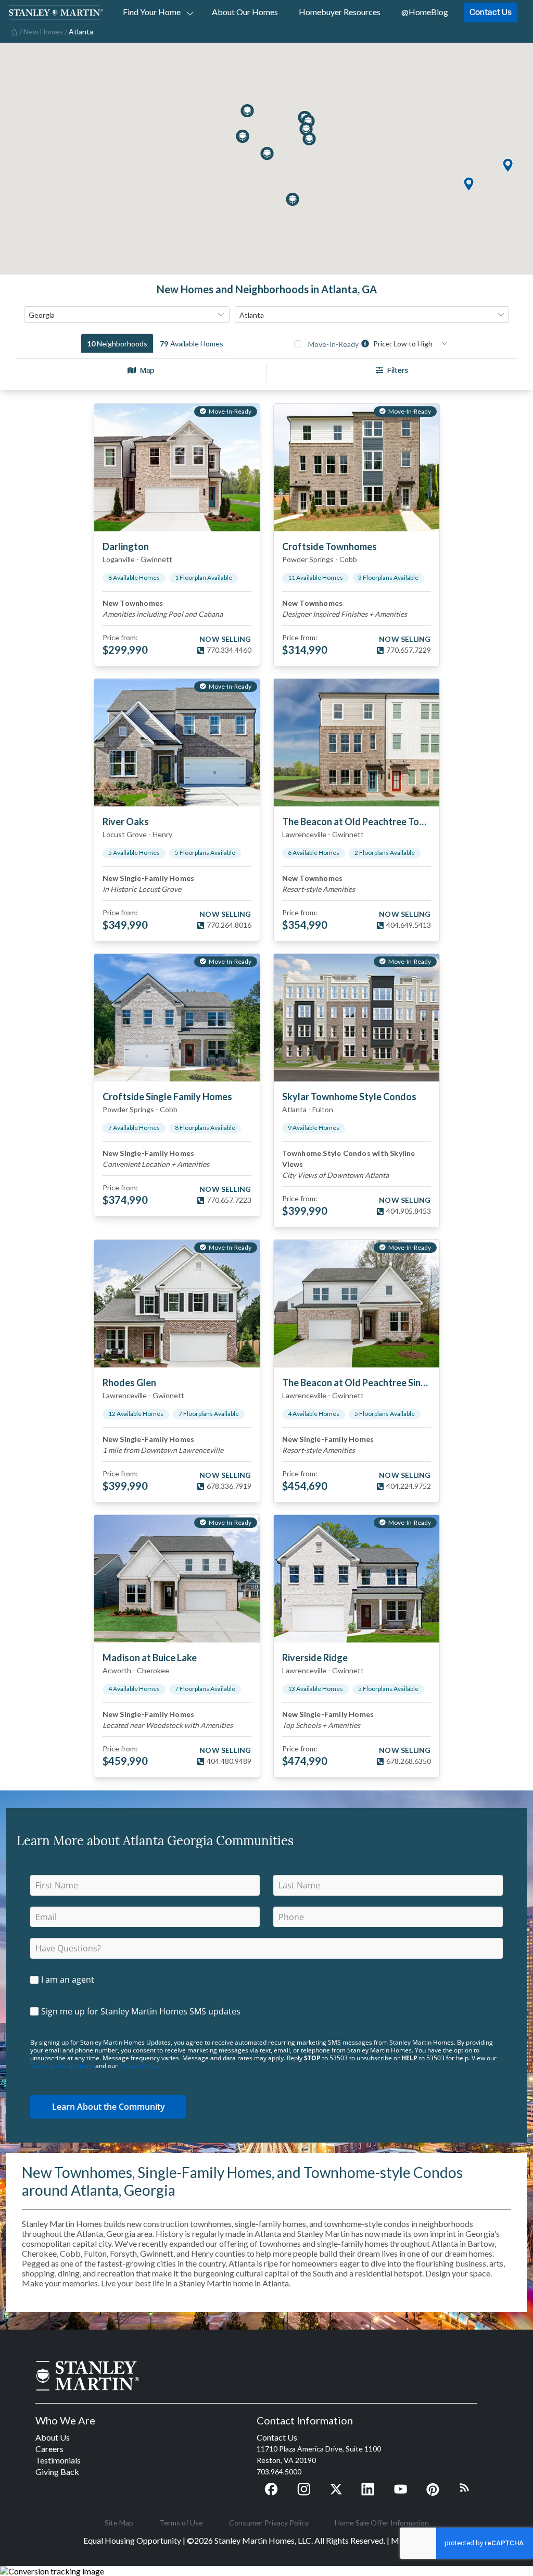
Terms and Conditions (62, 2066)
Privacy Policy (139, 2066)
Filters (398, 370)
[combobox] (127, 315)
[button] (468, 185)
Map (147, 370)
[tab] (117, 343)
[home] (13, 31)
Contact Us (491, 12)
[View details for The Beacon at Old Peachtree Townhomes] (357, 743)
